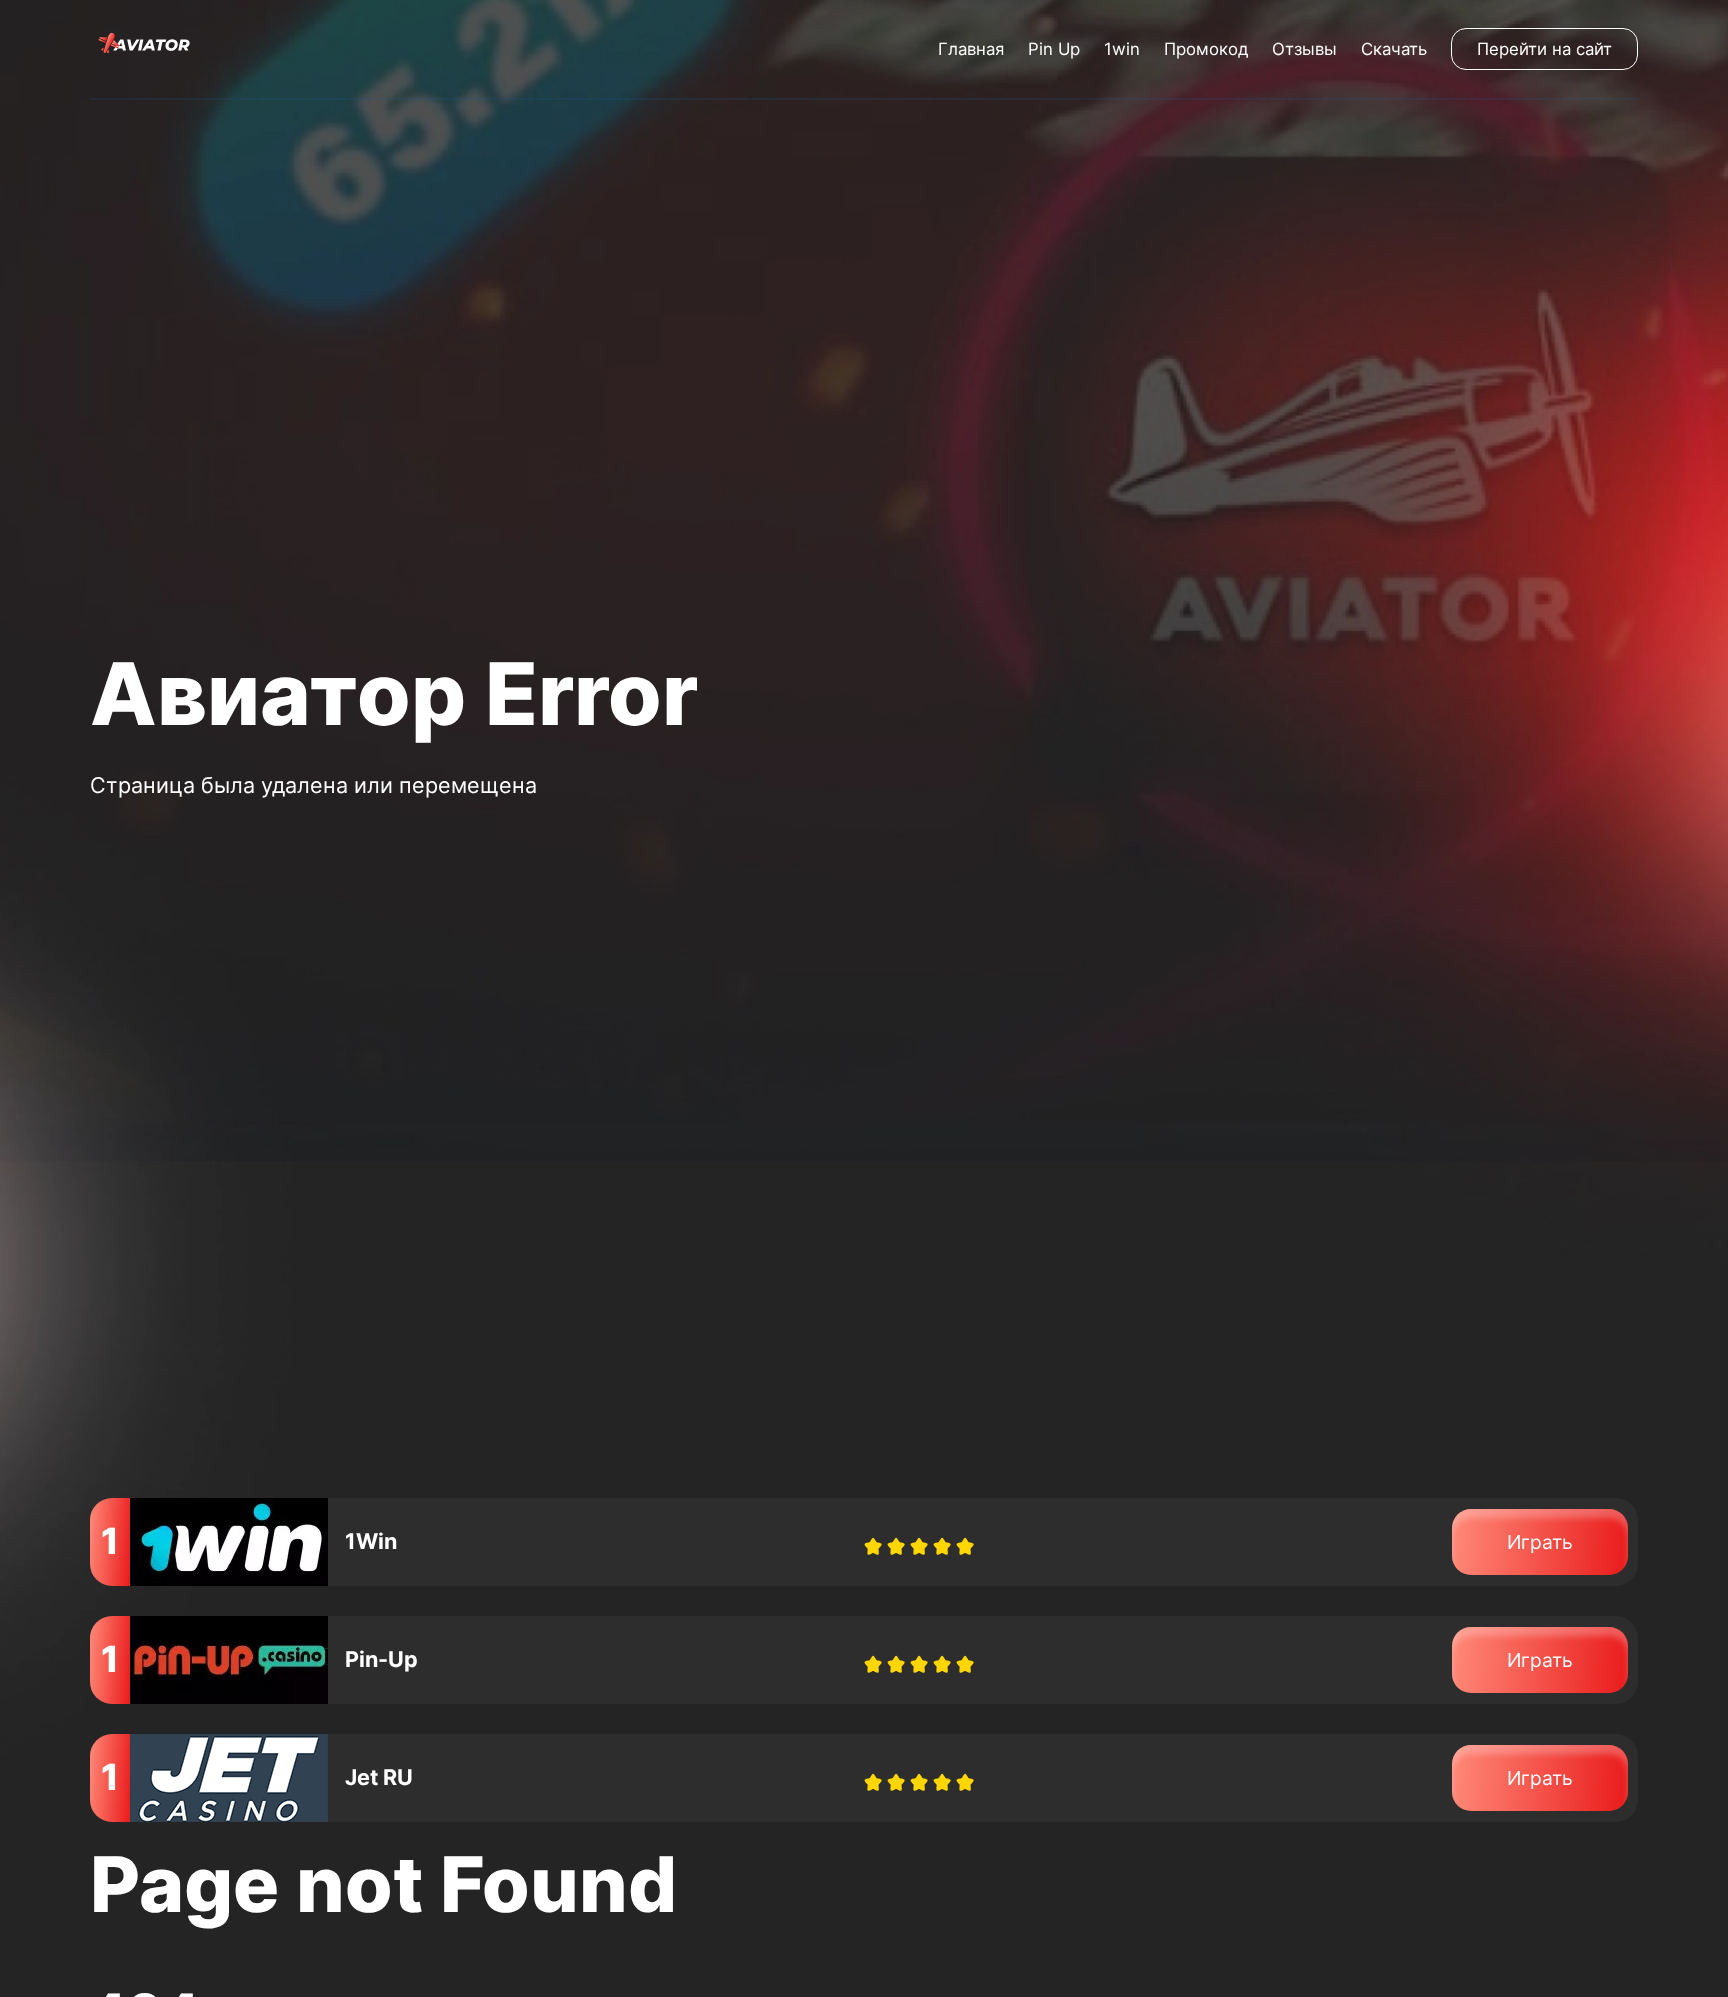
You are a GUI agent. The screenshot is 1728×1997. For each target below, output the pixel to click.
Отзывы (1304, 49)
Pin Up (1054, 49)
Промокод (1206, 49)
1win (1122, 49)
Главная (971, 49)
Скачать (1394, 49)
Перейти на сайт (1544, 49)
